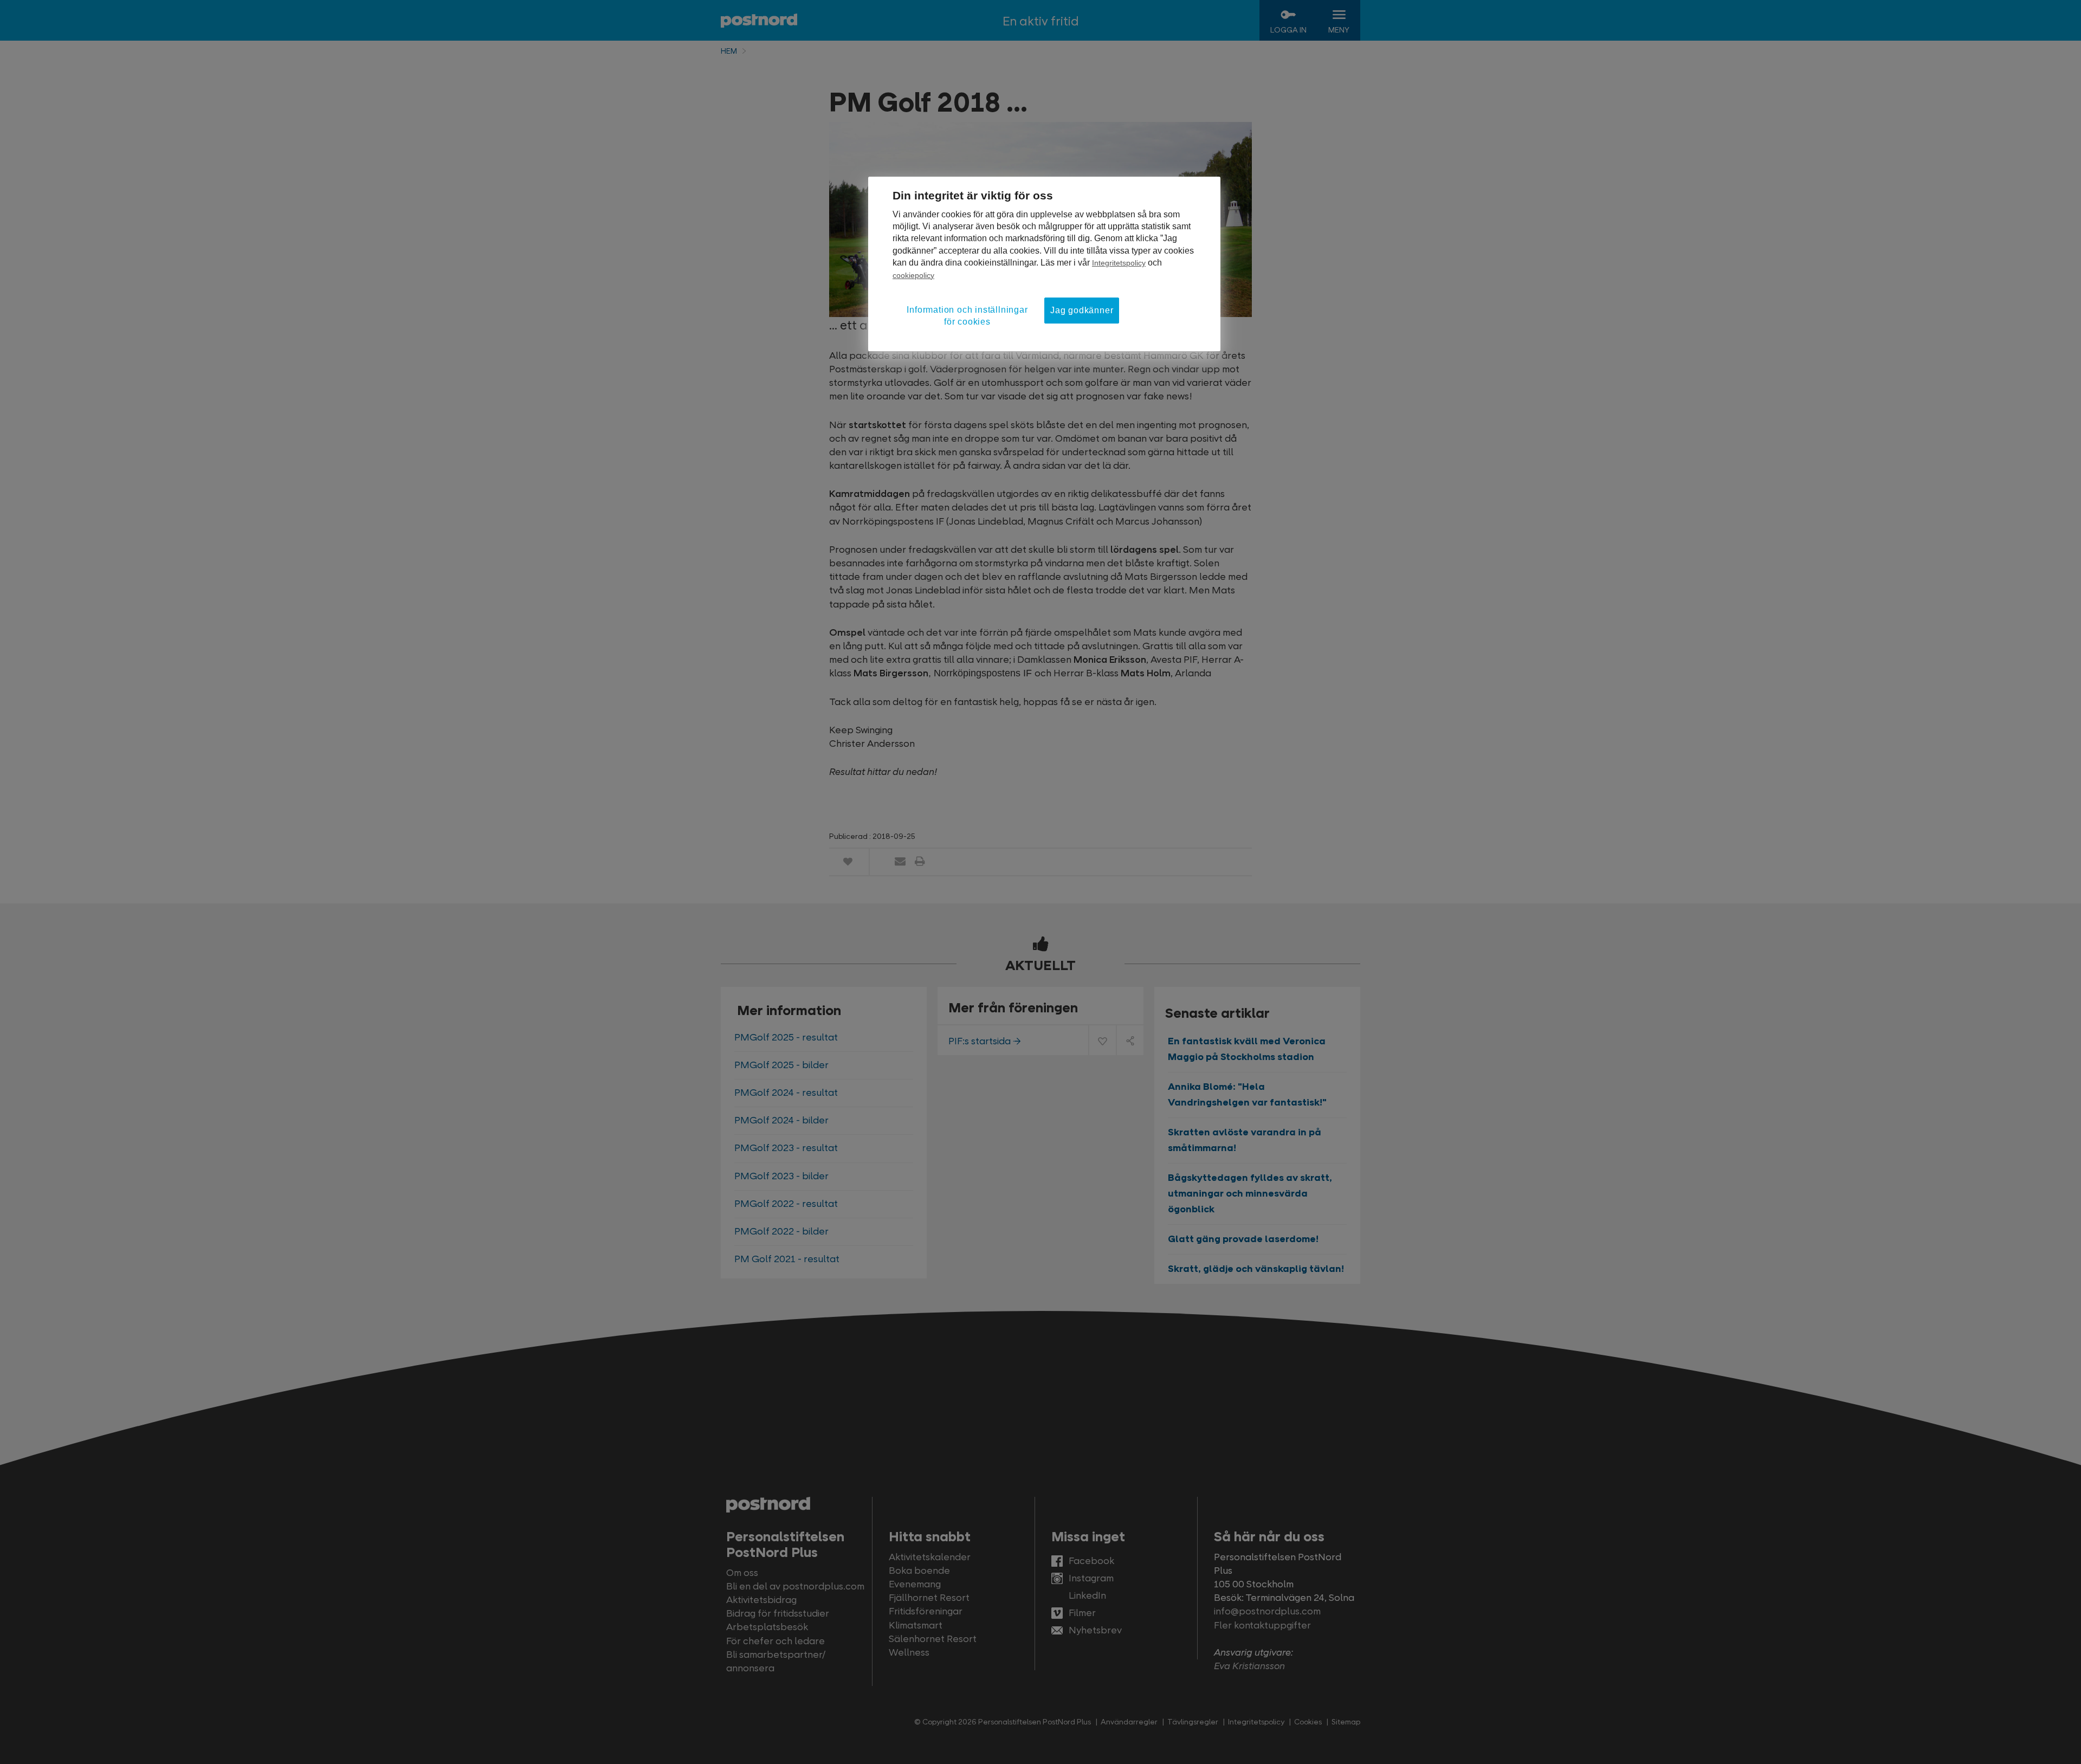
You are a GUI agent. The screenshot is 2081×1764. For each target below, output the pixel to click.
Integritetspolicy (1119, 263)
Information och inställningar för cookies (967, 316)
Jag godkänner (1082, 310)
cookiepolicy (913, 275)
